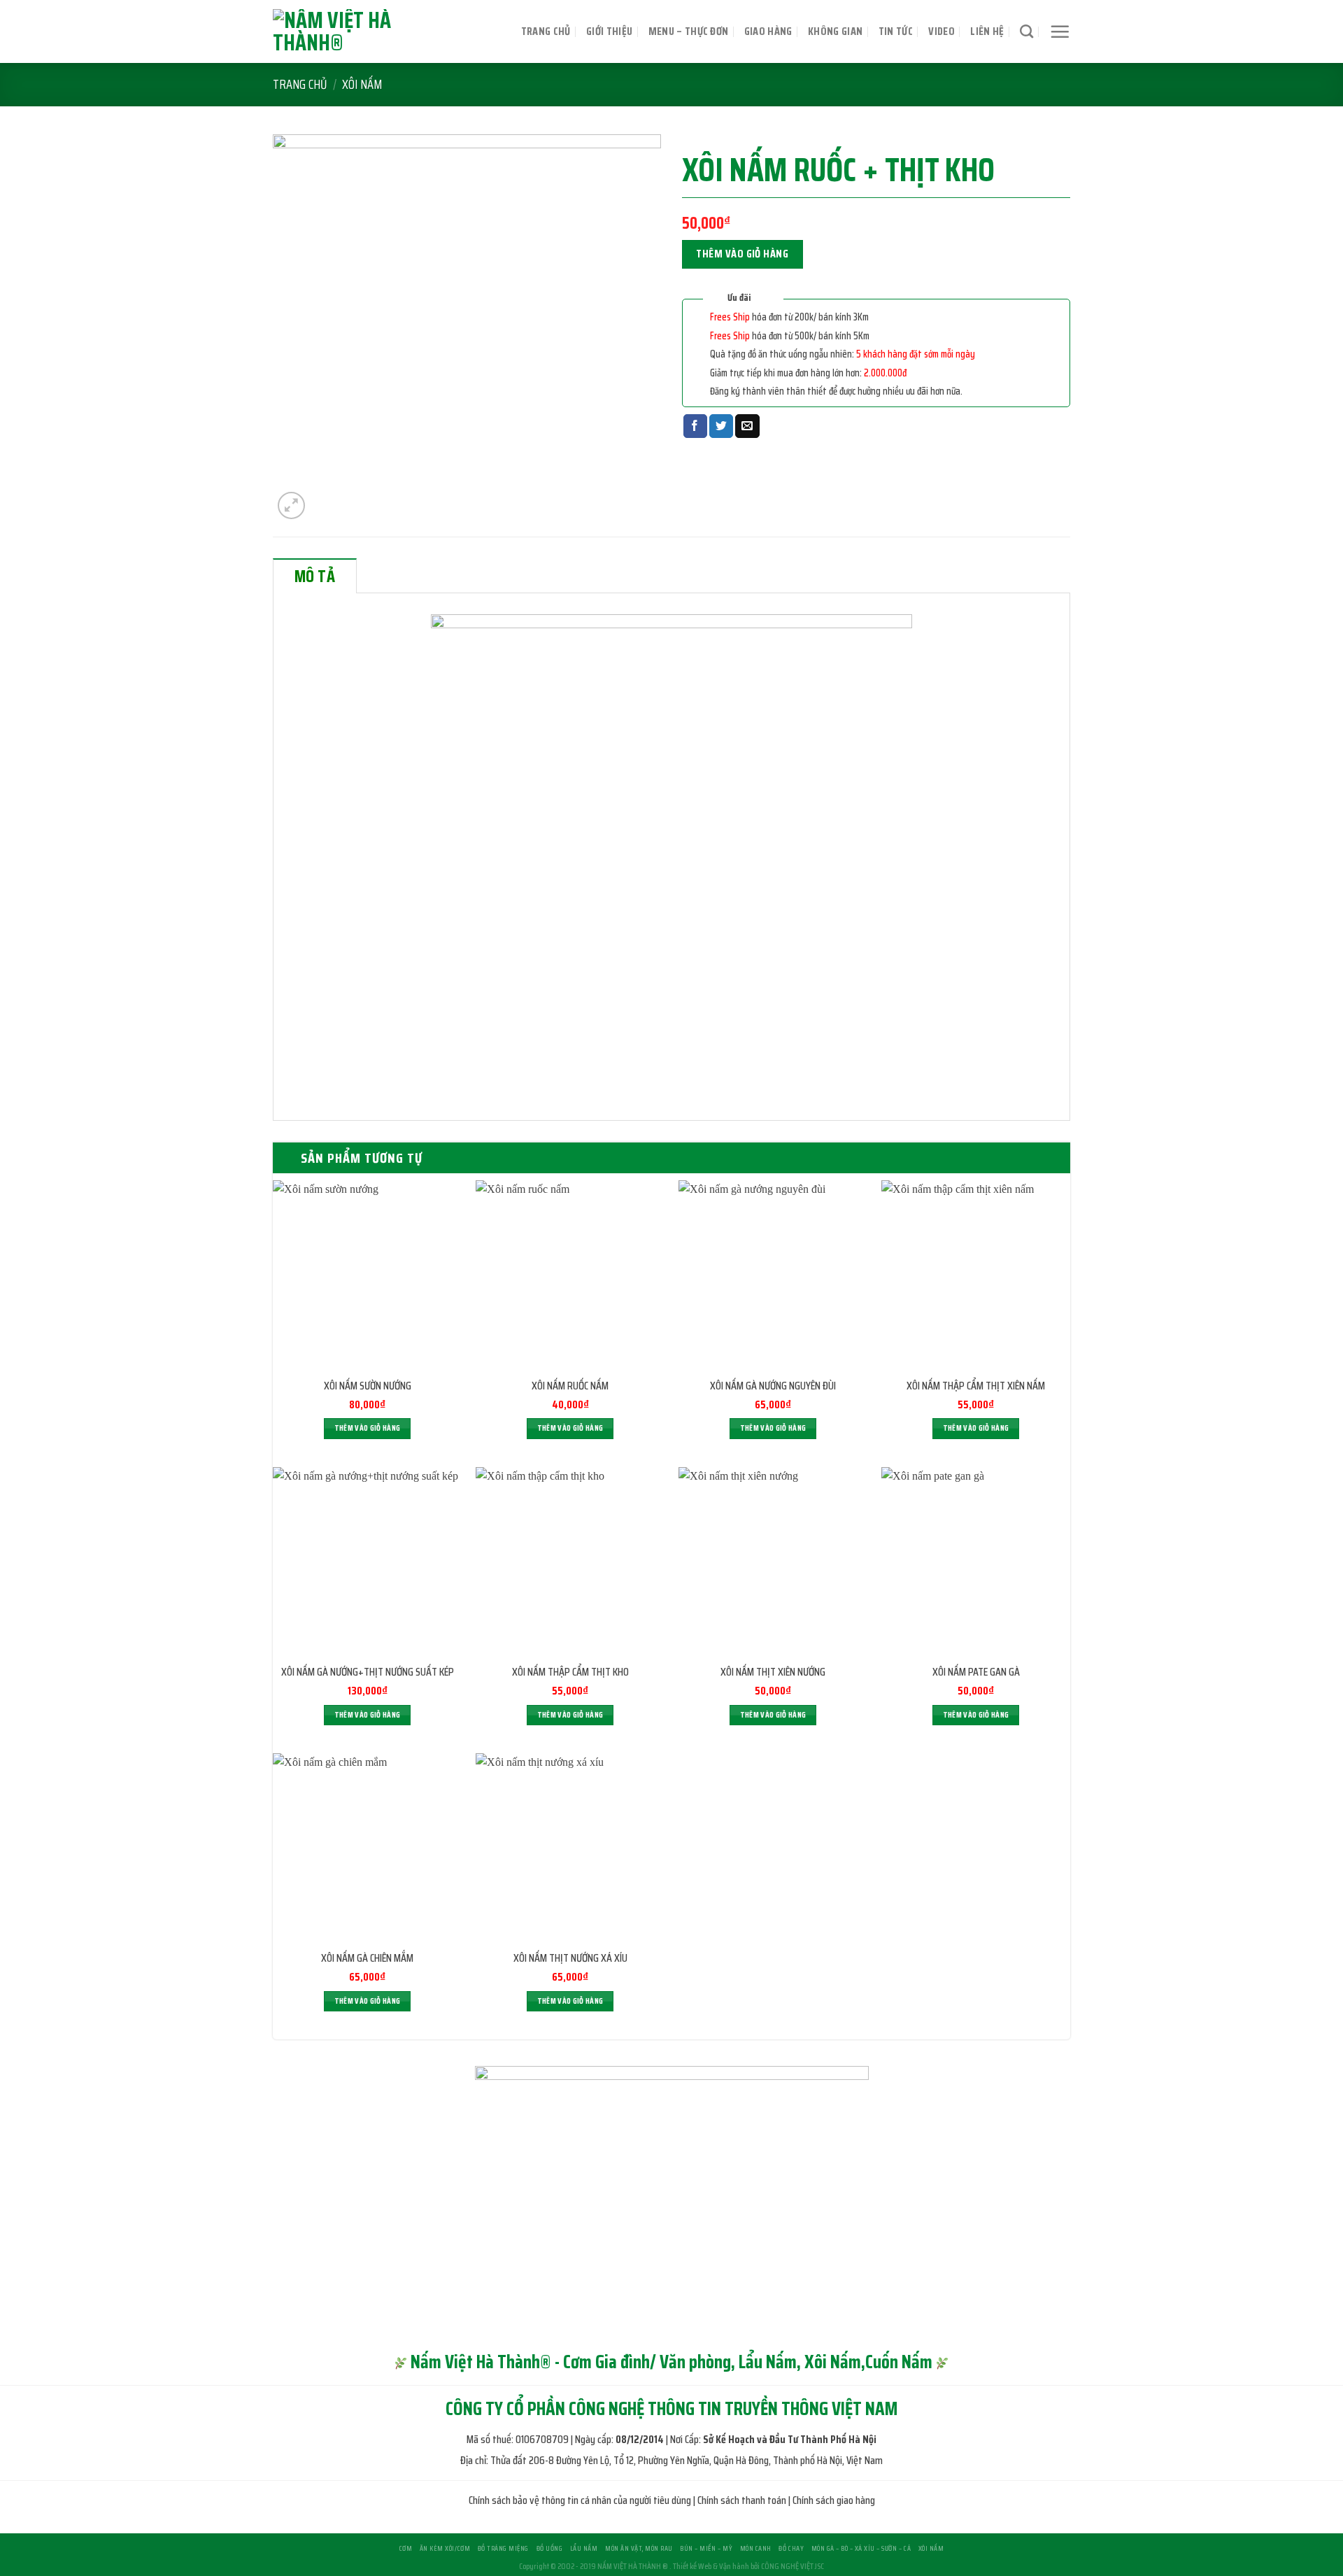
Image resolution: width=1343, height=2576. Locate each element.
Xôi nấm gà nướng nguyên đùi (773, 1386)
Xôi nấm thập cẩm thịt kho (570, 1672)
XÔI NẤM (362, 84)
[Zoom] (291, 505)
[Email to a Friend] (747, 426)
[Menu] (1060, 31)
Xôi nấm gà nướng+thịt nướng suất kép (368, 1672)
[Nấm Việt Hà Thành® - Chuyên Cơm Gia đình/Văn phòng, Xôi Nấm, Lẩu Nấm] (367, 31)
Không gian (835, 31)
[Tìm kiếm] (1026, 31)
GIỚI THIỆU (609, 31)
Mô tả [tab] (315, 576)
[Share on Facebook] (695, 426)
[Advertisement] (671, 2478)
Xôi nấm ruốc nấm (570, 1386)
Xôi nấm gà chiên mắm (367, 1959)
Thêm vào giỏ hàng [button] (368, 1428)
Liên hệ (987, 31)
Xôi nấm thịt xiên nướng (773, 1672)
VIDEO (941, 31)
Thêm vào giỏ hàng (742, 254)
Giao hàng (768, 31)
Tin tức (896, 31)
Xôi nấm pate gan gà (976, 1672)
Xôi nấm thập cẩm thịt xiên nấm (976, 1386)
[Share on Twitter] (721, 426)
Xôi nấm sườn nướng (368, 1386)
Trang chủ (546, 31)
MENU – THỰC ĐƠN (689, 31)
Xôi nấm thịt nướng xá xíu (570, 1959)
